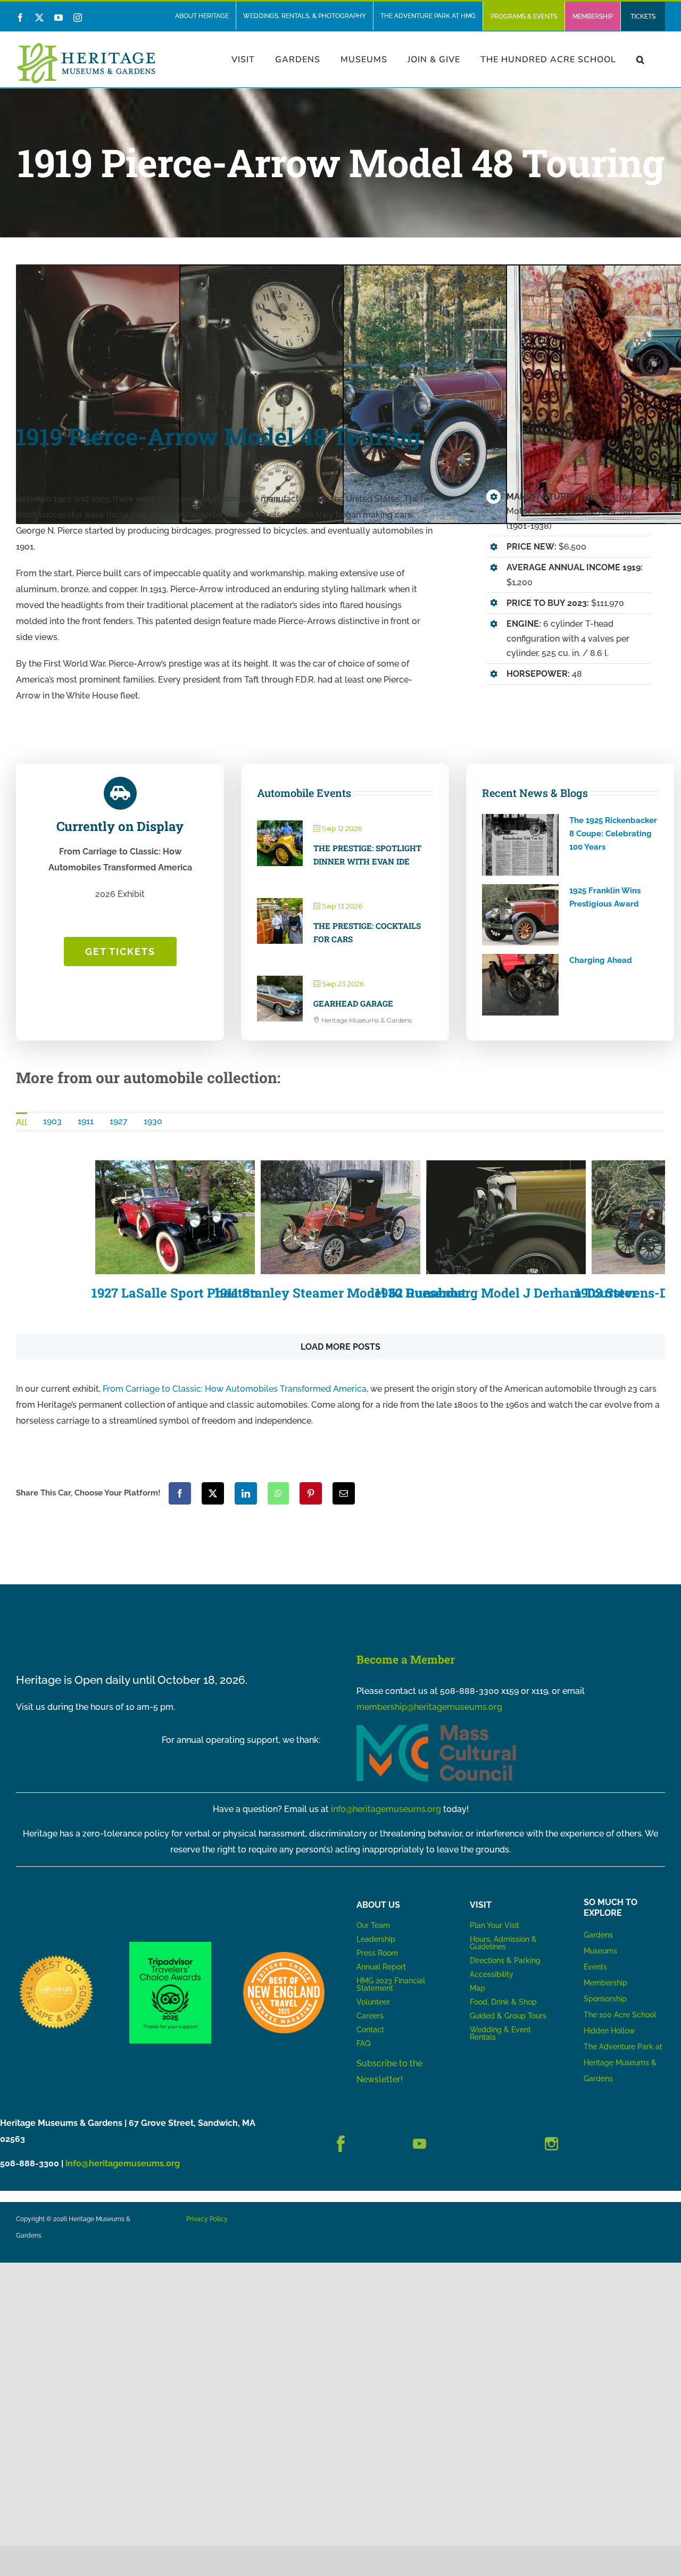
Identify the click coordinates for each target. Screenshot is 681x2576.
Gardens (598, 1935)
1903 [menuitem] (52, 1121)
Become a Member (406, 1659)
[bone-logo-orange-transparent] (284, 1956)
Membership (605, 1983)
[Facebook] (180, 1493)
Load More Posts (340, 1347)
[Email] (344, 1493)
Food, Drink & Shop (503, 2002)
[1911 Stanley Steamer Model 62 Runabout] (340, 1217)
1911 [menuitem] (86, 1121)
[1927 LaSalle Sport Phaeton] (175, 1217)
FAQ (363, 2043)
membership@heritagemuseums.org (429, 1707)
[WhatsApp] (278, 1493)
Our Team (373, 1925)
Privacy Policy (207, 2219)
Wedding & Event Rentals (500, 2033)
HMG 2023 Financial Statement (391, 1984)
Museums (600, 1951)
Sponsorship (605, 1999)
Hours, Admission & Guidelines (503, 1943)
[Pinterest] (311, 1493)
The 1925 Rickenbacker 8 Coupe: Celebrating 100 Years (613, 834)
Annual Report (382, 1967)
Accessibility (492, 1974)
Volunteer (373, 2002)
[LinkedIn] (246, 1493)
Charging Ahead (601, 960)
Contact (370, 2030)
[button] (641, 59)
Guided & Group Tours (508, 2016)
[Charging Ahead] (520, 985)
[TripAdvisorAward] (170, 1946)
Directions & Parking (505, 1960)
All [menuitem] (22, 1122)
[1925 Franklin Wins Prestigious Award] (520, 915)
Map (477, 1988)
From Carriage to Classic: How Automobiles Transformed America (235, 1389)
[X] (213, 1493)
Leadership (376, 1939)
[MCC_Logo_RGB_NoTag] (436, 1728)
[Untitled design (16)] (57, 1956)
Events (595, 1967)
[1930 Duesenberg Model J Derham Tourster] (506, 1217)
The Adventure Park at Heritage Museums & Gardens (623, 2063)
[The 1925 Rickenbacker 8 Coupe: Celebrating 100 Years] (520, 845)
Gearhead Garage (353, 1003)
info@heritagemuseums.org (386, 1809)
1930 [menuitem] (153, 1121)
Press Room (377, 1953)
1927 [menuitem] (119, 1121)
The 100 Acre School (620, 2015)
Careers (370, 2016)
